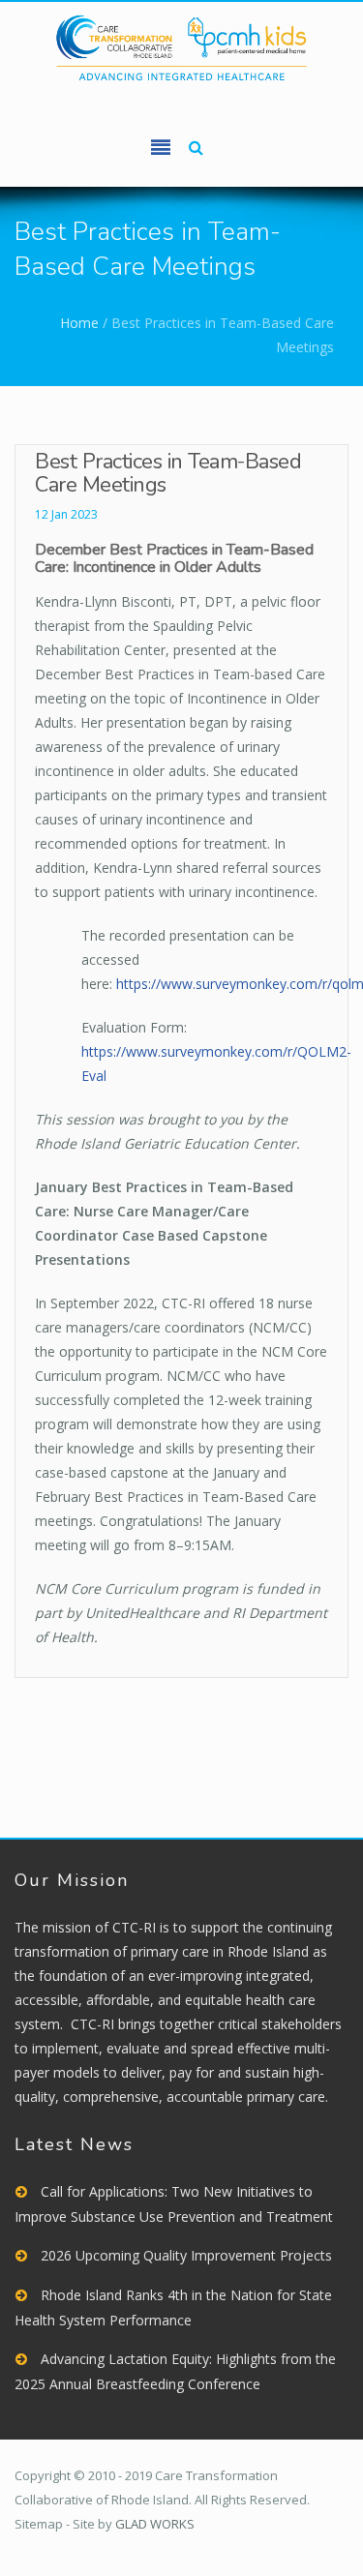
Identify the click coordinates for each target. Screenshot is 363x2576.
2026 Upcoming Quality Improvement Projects (186, 2255)
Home (79, 323)
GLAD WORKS (155, 2524)
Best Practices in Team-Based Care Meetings (168, 473)
